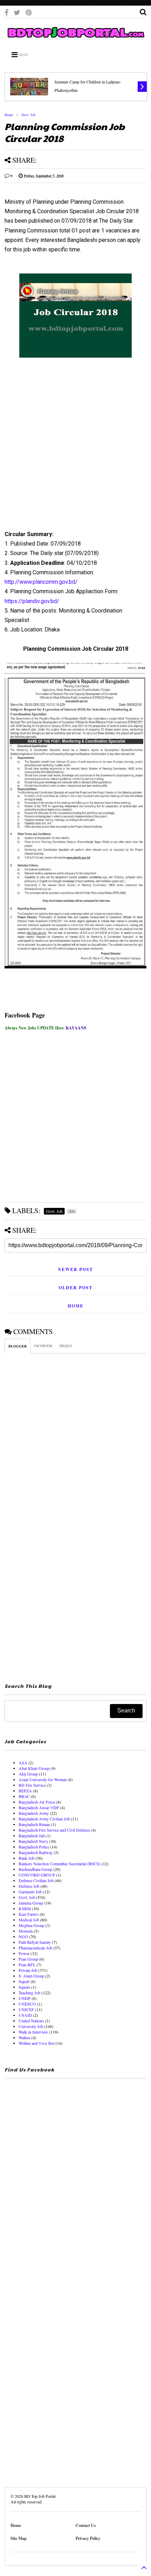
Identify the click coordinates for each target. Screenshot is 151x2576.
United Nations (31, 2021)
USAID (25, 2015)
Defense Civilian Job (36, 1880)
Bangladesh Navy (33, 1841)
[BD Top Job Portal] (75, 39)
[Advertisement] (71, 452)
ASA (23, 1763)
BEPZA (25, 1791)
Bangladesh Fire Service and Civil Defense (54, 1830)
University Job (31, 2026)
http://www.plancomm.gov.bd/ (41, 582)
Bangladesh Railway (36, 1852)
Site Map (19, 2538)
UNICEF (26, 2009)
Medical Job (29, 1920)
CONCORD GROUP (37, 1875)
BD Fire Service (32, 1785)
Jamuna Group (31, 1903)
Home (9, 115)
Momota (26, 1931)
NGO (23, 1936)
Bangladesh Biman (34, 1824)
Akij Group (28, 1774)
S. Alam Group (31, 1976)
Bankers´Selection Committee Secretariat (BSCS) (60, 1864)
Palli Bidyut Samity (35, 1942)
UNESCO (27, 2004)
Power (24, 1953)
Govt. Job (28, 115)
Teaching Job (29, 1993)
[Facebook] (6, 12)
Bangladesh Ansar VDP (39, 1807)
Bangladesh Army (34, 1813)
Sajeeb (24, 1981)
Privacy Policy (88, 2538)
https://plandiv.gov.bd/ (32, 601)
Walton (24, 2037)
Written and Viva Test (37, 2043)
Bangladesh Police (34, 1847)
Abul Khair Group (34, 1768)
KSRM (25, 1908)
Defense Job (29, 1886)
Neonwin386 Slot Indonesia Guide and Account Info (94, 86)
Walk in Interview (33, 2032)
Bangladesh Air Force (37, 1802)
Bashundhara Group (35, 1869)
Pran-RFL (27, 1965)
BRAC (24, 1796)
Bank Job (27, 1858)
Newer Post (75, 1269)
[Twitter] (17, 12)
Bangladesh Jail (32, 1835)
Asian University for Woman (43, 1779)
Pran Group (28, 1959)
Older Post (76, 1288)
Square (24, 1987)
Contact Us (86, 2525)
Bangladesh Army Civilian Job (44, 1819)
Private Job (28, 1970)
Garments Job (30, 1892)
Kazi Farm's (29, 1914)
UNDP (25, 1998)
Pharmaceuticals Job (35, 1948)
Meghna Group (31, 1925)
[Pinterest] (29, 12)
